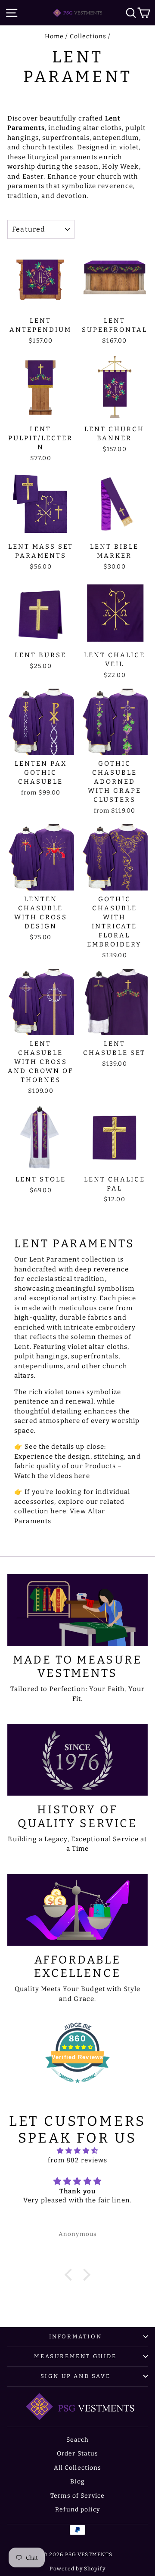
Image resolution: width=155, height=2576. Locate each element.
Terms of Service (77, 2496)
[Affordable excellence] (77, 1910)
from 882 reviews (78, 2160)
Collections (88, 36)
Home (54, 36)
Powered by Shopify (77, 2569)
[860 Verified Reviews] (77, 2087)
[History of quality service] (77, 1760)
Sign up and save (76, 2376)
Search (78, 2440)
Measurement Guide (75, 2356)
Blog (77, 2482)
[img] (77, 2151)
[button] (71, 2275)
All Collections (78, 2468)
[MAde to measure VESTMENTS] (77, 1610)
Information (76, 2336)
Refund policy (77, 2510)
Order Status (78, 2454)
